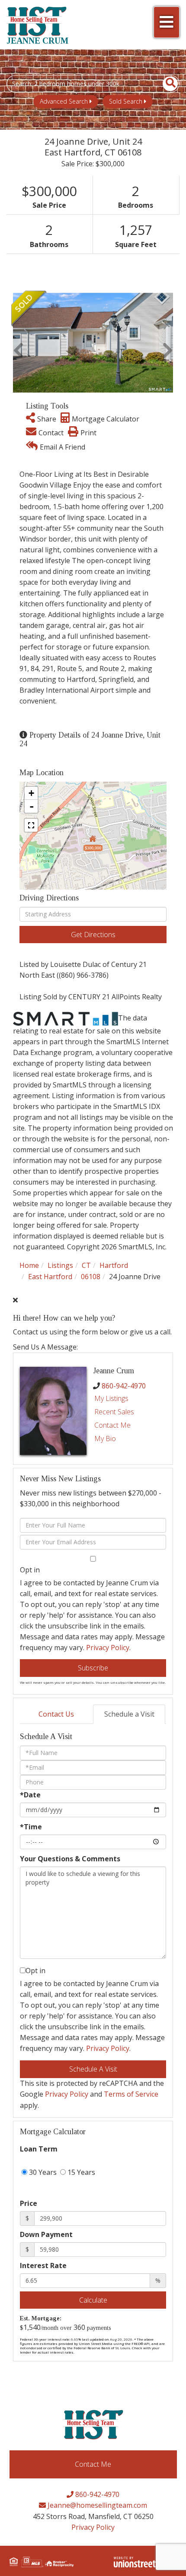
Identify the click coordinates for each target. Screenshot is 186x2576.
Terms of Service (131, 2094)
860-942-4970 (124, 1386)
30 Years (42, 2172)
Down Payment (46, 2234)
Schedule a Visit (129, 1714)
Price (29, 2203)
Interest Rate (43, 2265)
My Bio (105, 1439)
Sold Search (126, 101)
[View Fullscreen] (31, 825)
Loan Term (39, 2149)
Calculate (93, 2300)
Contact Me (112, 1425)
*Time (31, 1827)
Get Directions (93, 935)
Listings (60, 1265)
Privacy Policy (108, 1648)
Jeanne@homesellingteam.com (96, 2505)
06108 (91, 1277)
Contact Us (56, 1714)
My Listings (111, 1398)
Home (29, 1265)
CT (86, 1265)
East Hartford (50, 1277)
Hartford (114, 1265)
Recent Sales (114, 1412)
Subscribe (93, 1668)
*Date (30, 1795)
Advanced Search (64, 101)
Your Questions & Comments (70, 1859)
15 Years (80, 2172)
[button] (165, 84)
